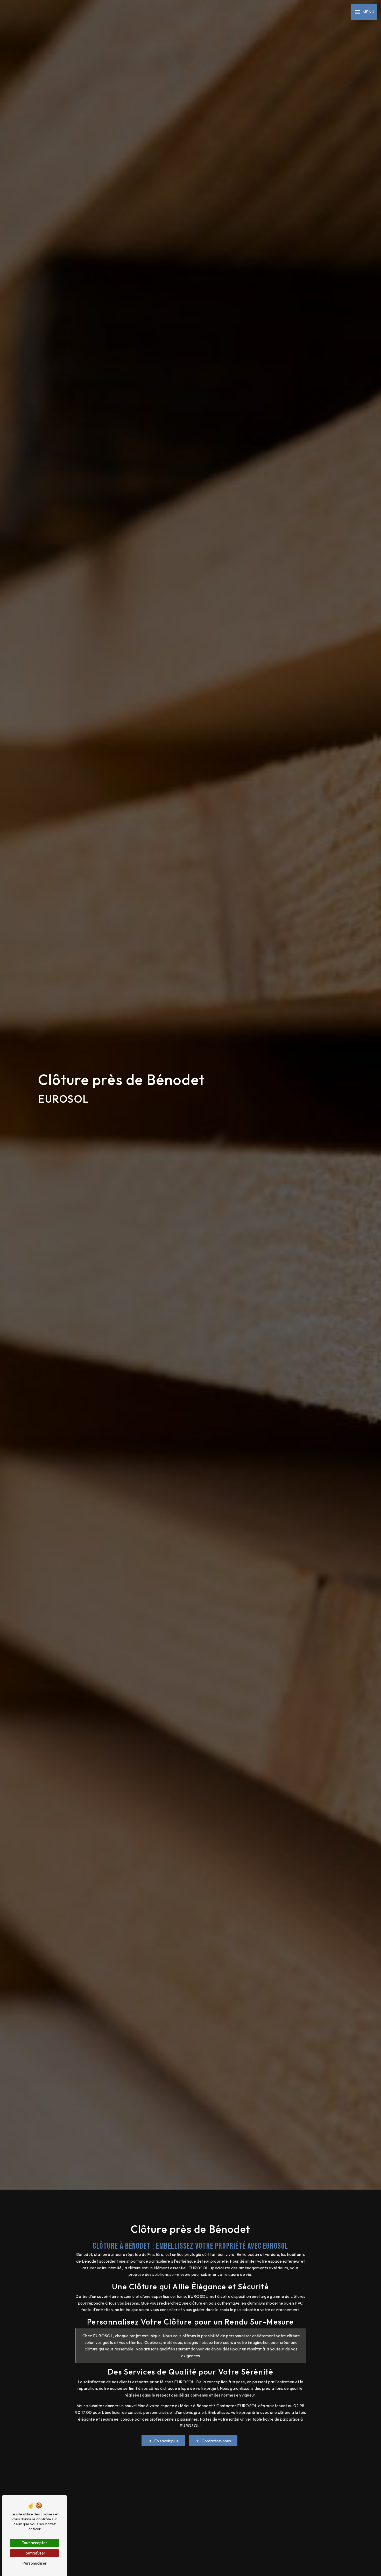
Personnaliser (34, 2563)
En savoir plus (166, 2441)
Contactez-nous (216, 2441)
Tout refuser (34, 2553)
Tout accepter (34, 2543)
